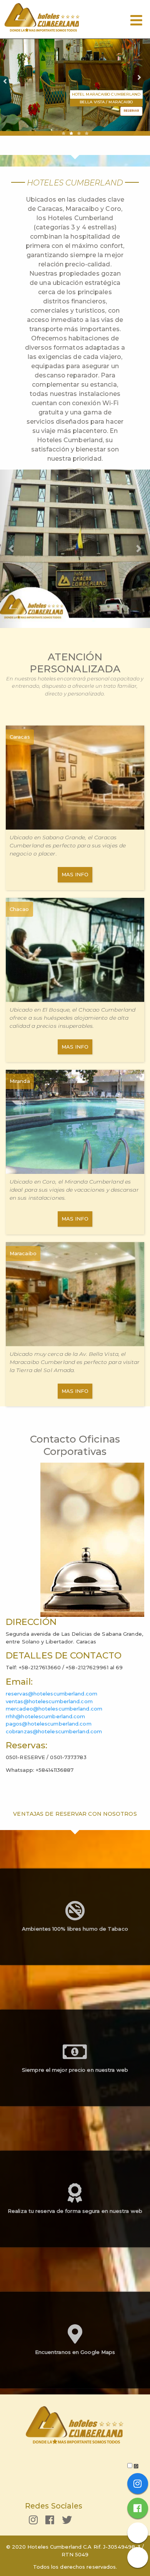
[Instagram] (33, 2522)
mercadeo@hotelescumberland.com (54, 1709)
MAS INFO (75, 874)
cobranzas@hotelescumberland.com (54, 1731)
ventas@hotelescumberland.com (49, 1701)
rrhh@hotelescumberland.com (46, 1716)
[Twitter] (67, 2522)
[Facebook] (50, 2522)
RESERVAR (131, 111)
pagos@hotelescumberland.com (49, 1724)
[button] (11, 549)
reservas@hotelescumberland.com (52, 1694)
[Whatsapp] (137, 2557)
